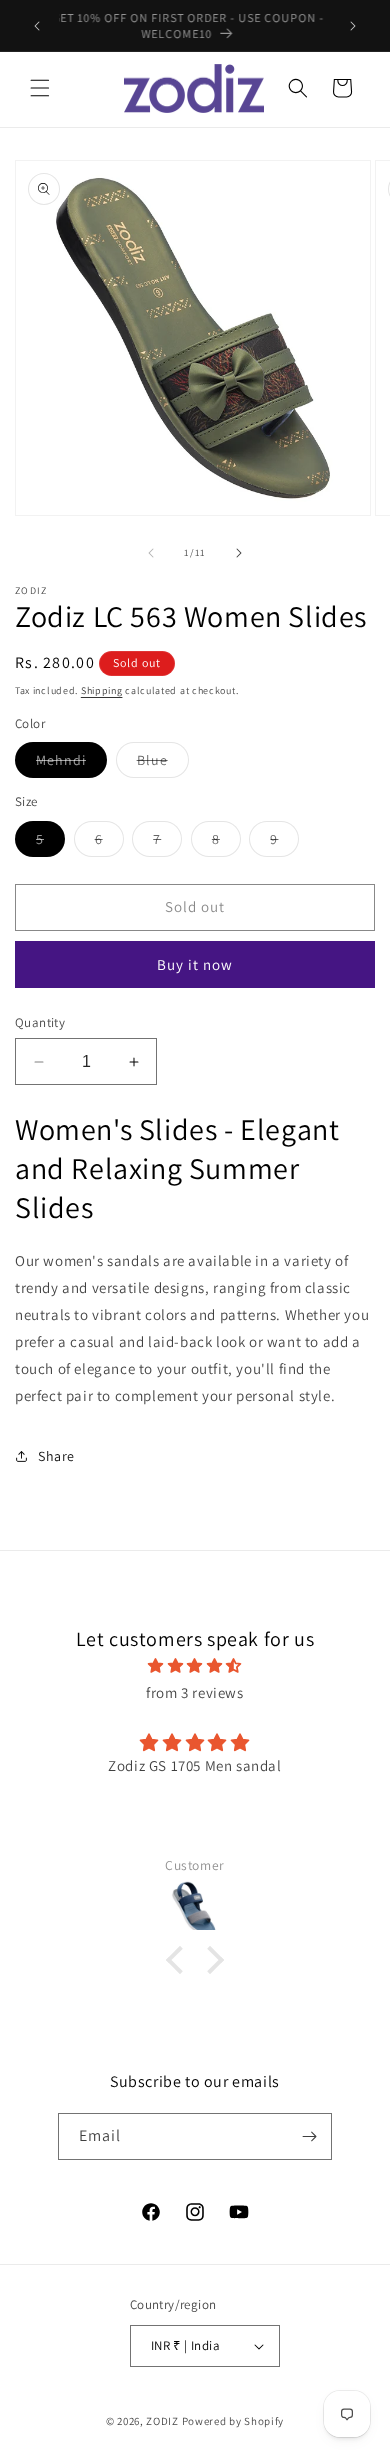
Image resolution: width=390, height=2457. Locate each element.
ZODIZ (162, 2421)
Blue (163, 764)
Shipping (102, 690)
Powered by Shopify (233, 2421)
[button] (40, 88)
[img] (195, 1665)
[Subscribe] (309, 2136)
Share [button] (56, 1456)
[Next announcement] (353, 26)
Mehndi (71, 764)
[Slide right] (239, 553)
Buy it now (195, 964)
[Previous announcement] (37, 26)
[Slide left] (151, 553)
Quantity (40, 1022)
